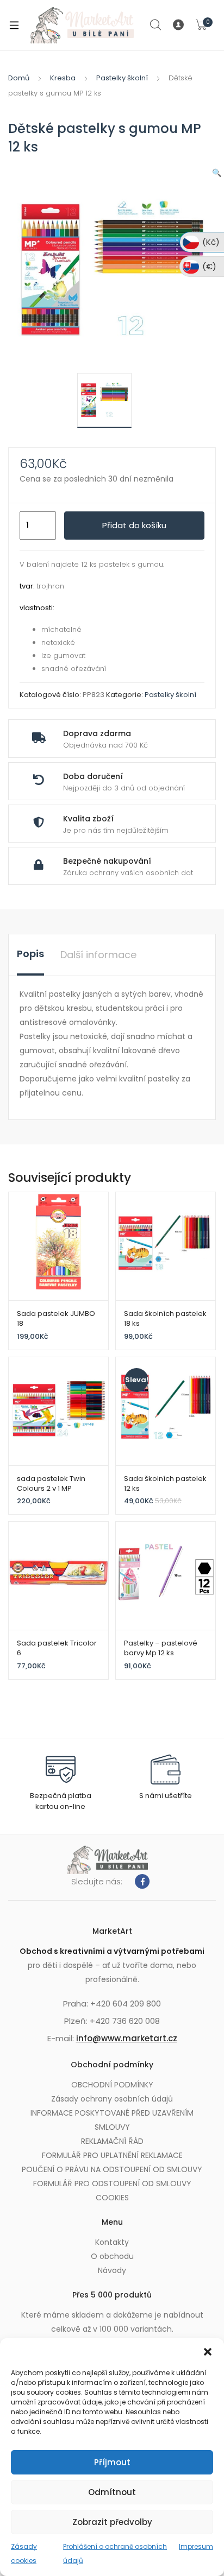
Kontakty (112, 2242)
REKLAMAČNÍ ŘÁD (112, 2141)
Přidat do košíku (134, 525)
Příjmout (112, 2462)
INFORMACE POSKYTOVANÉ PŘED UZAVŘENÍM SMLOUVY (112, 2120)
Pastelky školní (122, 78)
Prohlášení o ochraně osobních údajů (115, 2553)
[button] (208, 2352)
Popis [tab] (30, 954)
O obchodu (112, 2256)
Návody (112, 2270)
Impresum (196, 2546)
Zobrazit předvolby (112, 2522)
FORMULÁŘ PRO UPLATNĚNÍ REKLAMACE (112, 2155)
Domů (19, 78)
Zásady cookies (24, 2553)
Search (156, 25)
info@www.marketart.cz (127, 2038)
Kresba (63, 78)
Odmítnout (112, 2492)
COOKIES (112, 2198)
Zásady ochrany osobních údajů (112, 2099)
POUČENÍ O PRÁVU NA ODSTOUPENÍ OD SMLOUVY (112, 2169)
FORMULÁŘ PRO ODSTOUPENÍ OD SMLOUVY (112, 2183)
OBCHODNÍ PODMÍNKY (112, 2085)
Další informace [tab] (98, 955)
